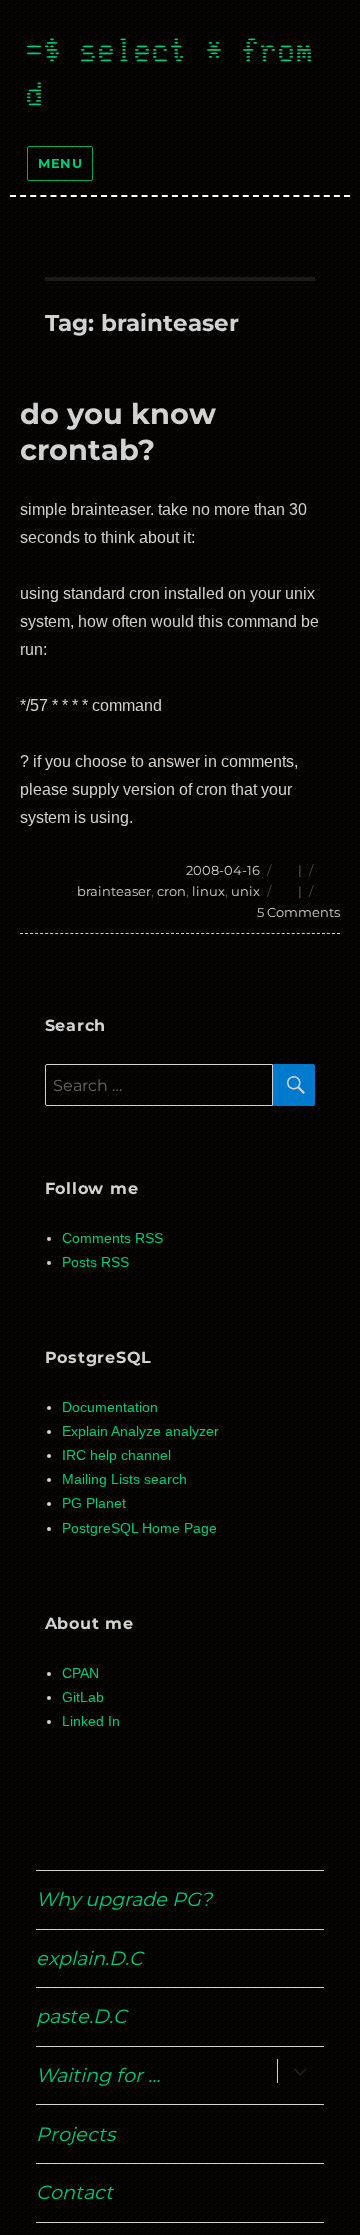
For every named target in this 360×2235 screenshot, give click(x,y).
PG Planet (94, 1503)
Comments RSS (112, 1238)
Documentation (110, 1407)
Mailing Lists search (124, 1479)
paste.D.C (81, 2016)
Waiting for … (98, 2075)
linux (208, 891)
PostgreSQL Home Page (139, 1528)
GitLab (83, 1697)
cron (171, 891)
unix (245, 891)
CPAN (80, 1673)
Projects (75, 2134)
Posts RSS (95, 1262)
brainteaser (114, 891)
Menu (60, 163)
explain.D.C (89, 1958)
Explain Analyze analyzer (140, 1431)
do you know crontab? (118, 431)
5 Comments (298, 912)
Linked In (91, 1721)
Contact (74, 2192)
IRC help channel (116, 1455)
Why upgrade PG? (124, 1899)
